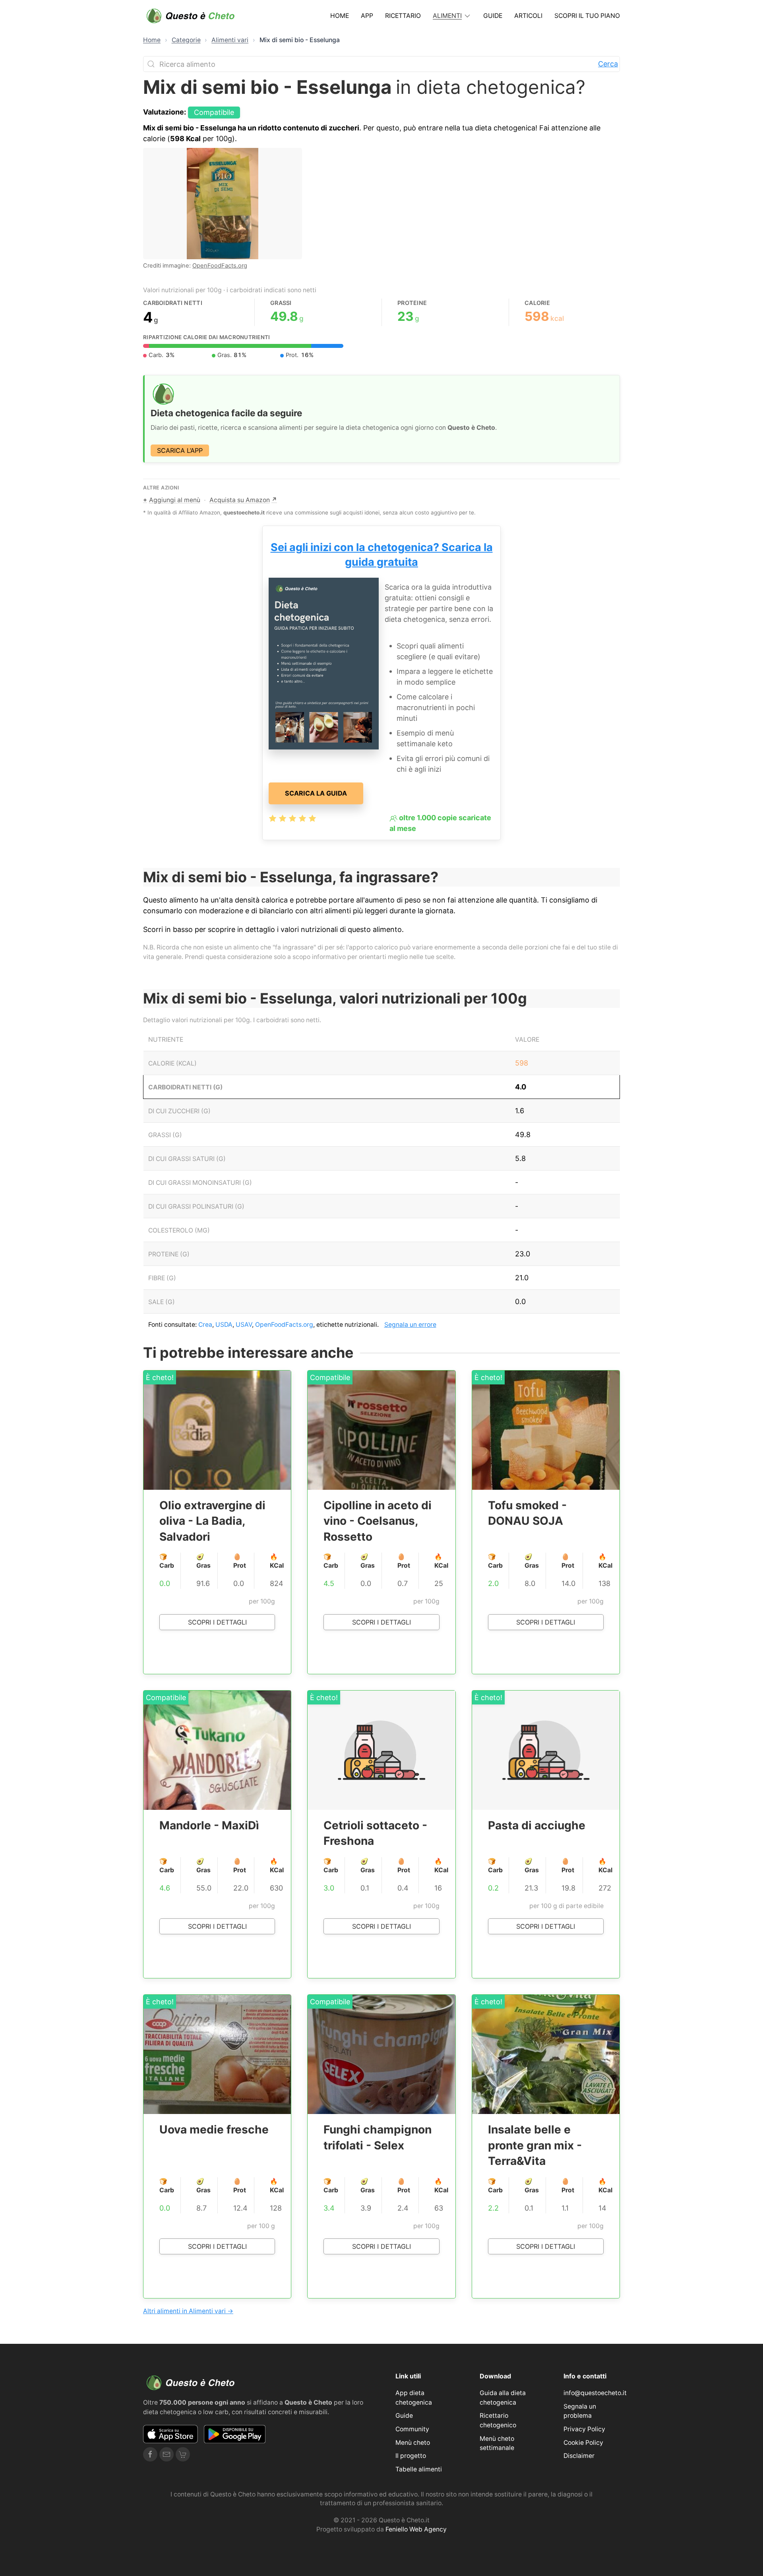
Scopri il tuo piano (587, 16)
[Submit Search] (151, 64)
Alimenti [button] (447, 16)
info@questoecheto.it (595, 2393)
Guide (493, 16)
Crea (205, 1325)
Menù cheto (413, 2443)
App (367, 16)
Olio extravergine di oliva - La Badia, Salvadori (212, 1521)
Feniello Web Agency (416, 2529)
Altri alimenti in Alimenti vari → (188, 2311)
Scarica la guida (316, 793)
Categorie (186, 40)
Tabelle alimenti (419, 2469)
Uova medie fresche (214, 2130)
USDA (224, 1325)
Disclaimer (579, 2456)
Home (340, 16)
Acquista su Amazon (243, 500)
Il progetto (411, 2456)
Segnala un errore (410, 1325)
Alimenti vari (230, 40)
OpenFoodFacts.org (220, 266)
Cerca (608, 64)
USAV (244, 1325)
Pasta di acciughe (537, 1825)
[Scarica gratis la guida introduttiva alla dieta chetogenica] (324, 663)
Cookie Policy (583, 2443)
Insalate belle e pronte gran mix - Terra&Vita (535, 2145)
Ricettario (403, 16)
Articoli (528, 16)
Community (412, 2429)
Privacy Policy (584, 2429)
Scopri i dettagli (217, 1622)
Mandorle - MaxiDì (209, 1825)
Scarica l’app (180, 450)
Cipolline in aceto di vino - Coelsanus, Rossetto (378, 1521)
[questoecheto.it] (191, 16)
